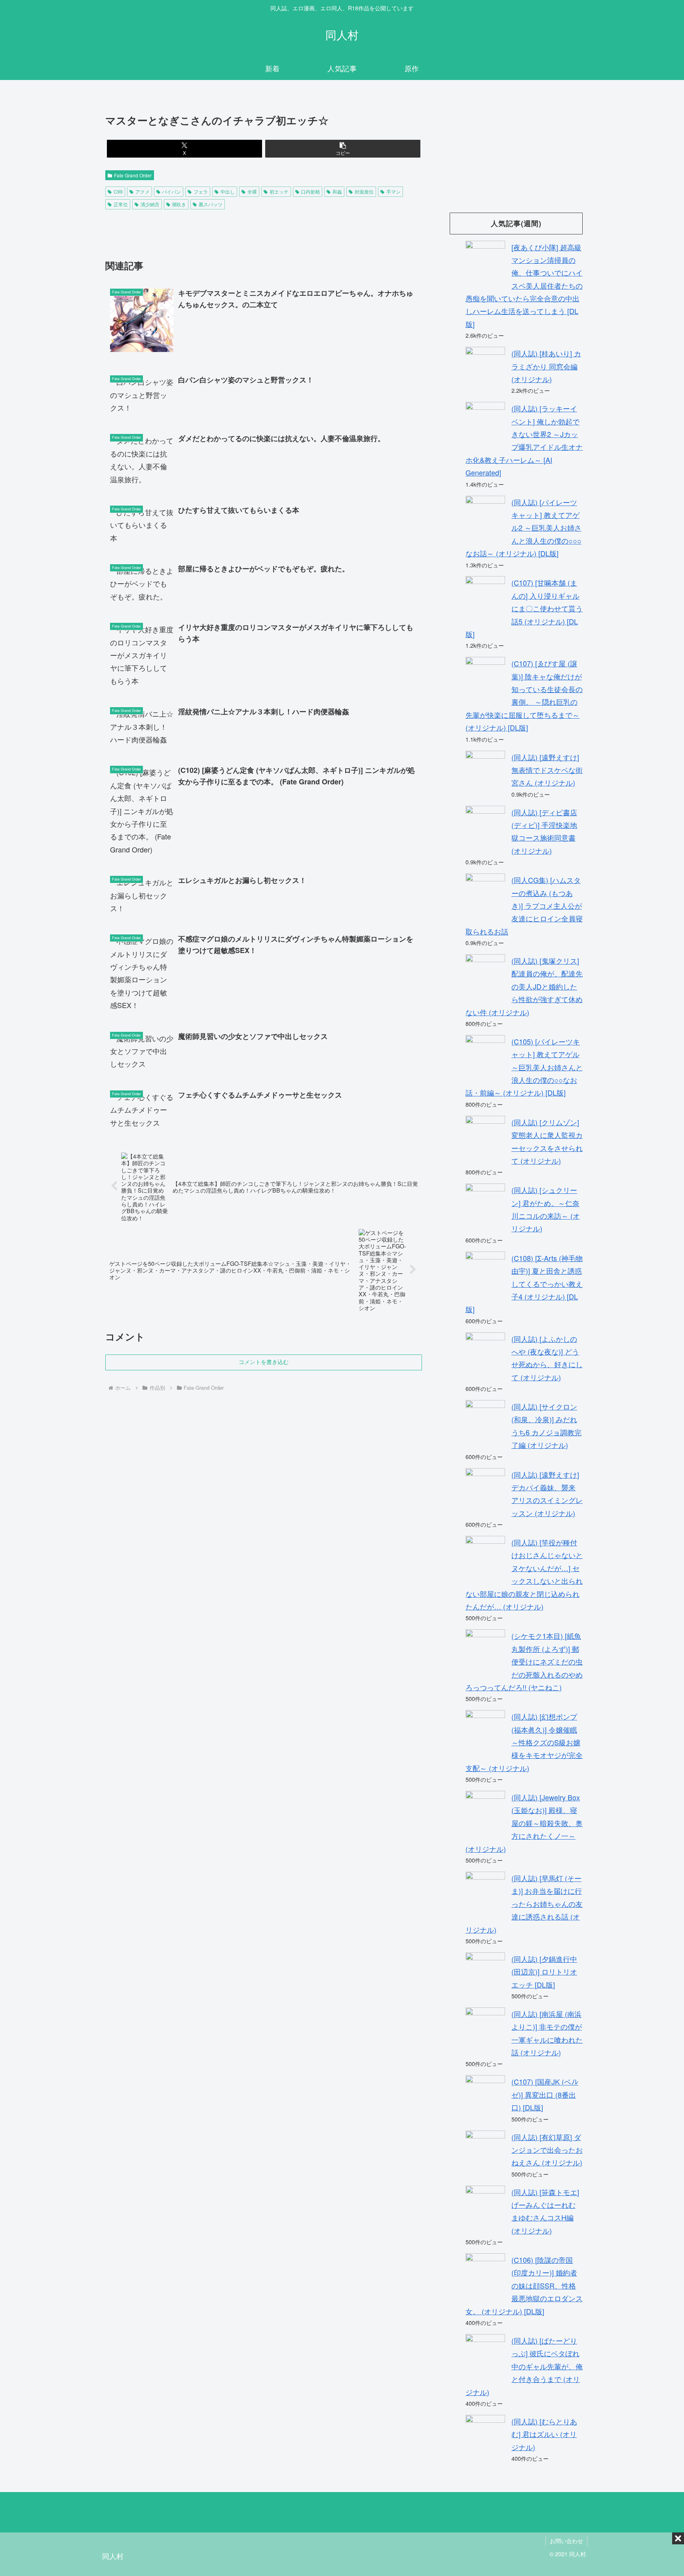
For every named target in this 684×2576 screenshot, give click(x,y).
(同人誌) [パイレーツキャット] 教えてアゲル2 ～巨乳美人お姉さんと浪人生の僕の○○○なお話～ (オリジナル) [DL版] (523, 528)
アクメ (142, 191)
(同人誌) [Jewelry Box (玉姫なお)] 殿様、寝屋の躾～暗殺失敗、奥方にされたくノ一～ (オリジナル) (524, 1823)
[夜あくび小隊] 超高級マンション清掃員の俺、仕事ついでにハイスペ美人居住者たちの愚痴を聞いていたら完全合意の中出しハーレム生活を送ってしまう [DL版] (524, 285)
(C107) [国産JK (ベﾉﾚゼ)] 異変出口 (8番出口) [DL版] (545, 2094)
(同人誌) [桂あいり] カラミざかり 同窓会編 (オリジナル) (546, 366)
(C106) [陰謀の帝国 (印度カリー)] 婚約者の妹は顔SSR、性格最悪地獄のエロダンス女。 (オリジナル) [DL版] (524, 2285)
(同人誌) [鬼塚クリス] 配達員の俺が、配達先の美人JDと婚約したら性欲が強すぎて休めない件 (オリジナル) (524, 986)
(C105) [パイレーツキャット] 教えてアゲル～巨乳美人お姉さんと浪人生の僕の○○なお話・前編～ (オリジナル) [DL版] (524, 1067)
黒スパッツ (211, 204)
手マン (393, 191)
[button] (343, 149)
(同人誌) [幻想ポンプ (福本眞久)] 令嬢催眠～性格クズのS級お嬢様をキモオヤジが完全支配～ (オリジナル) (524, 1742)
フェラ (201, 191)
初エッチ (279, 191)
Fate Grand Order (133, 175)
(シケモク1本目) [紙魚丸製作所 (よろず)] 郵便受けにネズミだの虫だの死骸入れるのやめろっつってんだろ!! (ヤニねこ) (524, 1661)
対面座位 (364, 191)
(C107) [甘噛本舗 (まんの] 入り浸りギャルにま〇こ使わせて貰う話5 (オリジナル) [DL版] (524, 608)
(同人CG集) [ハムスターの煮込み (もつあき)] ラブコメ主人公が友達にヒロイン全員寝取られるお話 (524, 906)
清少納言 (150, 204)
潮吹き (179, 204)
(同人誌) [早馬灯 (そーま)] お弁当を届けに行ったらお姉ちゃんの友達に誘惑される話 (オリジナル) (524, 1904)
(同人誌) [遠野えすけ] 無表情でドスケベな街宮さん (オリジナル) (547, 770)
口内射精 (310, 191)
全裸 (252, 191)
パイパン (171, 191)
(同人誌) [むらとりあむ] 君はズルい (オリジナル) (544, 2434)
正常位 (121, 204)
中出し (228, 191)
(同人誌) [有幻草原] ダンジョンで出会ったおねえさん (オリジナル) (547, 2150)
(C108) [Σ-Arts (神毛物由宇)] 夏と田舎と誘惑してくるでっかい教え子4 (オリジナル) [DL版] (524, 1284)
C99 (118, 191)
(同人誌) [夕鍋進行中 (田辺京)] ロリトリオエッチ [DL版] (544, 1972)
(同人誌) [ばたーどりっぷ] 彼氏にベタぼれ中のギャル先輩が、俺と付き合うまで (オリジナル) (524, 2366)
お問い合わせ (566, 2541)
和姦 (337, 191)
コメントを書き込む (264, 1362)
